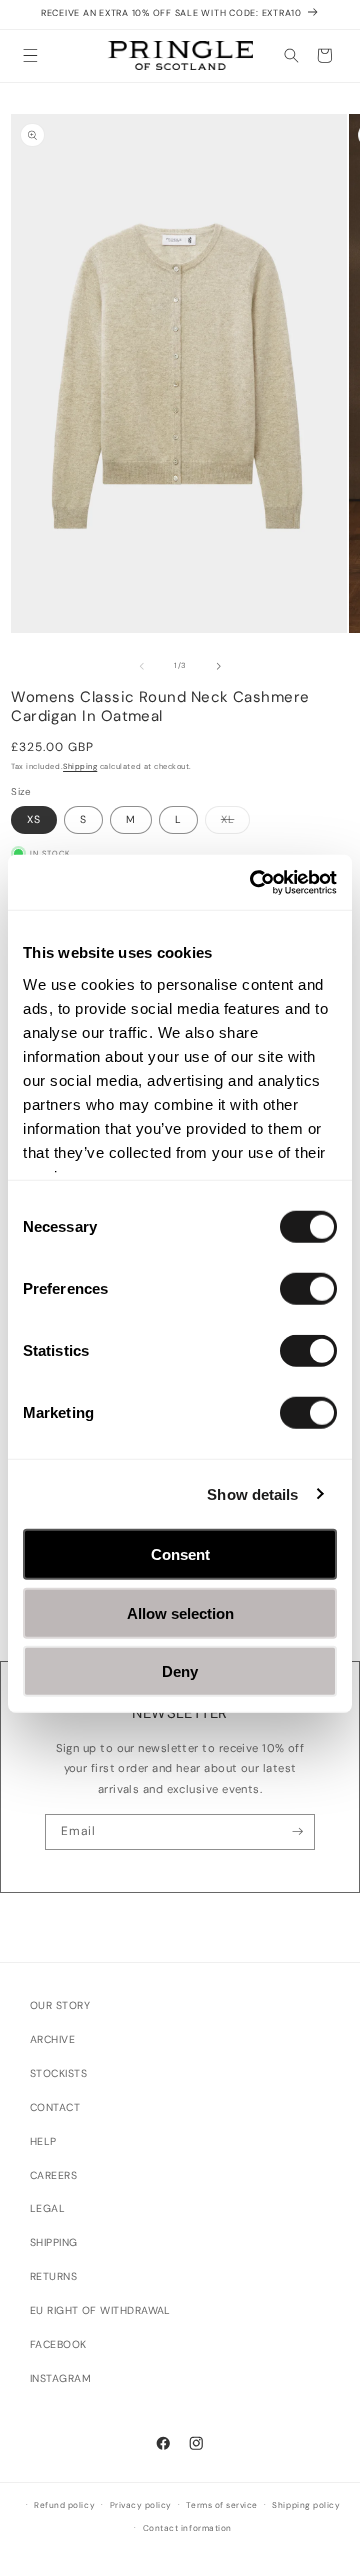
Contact (55, 2107)
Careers (53, 2175)
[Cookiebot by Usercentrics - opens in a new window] (254, 882)
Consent (180, 1554)
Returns (53, 2276)
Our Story (60, 2005)
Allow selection (180, 1612)
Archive (52, 2039)
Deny (180, 1671)
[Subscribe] (297, 1832)
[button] (30, 55)
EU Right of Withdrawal (100, 2310)
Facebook (58, 2344)
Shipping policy (306, 2505)
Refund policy (64, 2505)
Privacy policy (141, 2505)
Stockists (58, 2073)
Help (43, 2141)
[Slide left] (142, 666)
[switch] (308, 1289)
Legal (47, 2208)
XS (34, 819)
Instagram (60, 2378)
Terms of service (221, 2505)
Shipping (80, 766)
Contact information (187, 2528)
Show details (252, 1493)
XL (236, 823)
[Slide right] (219, 666)
